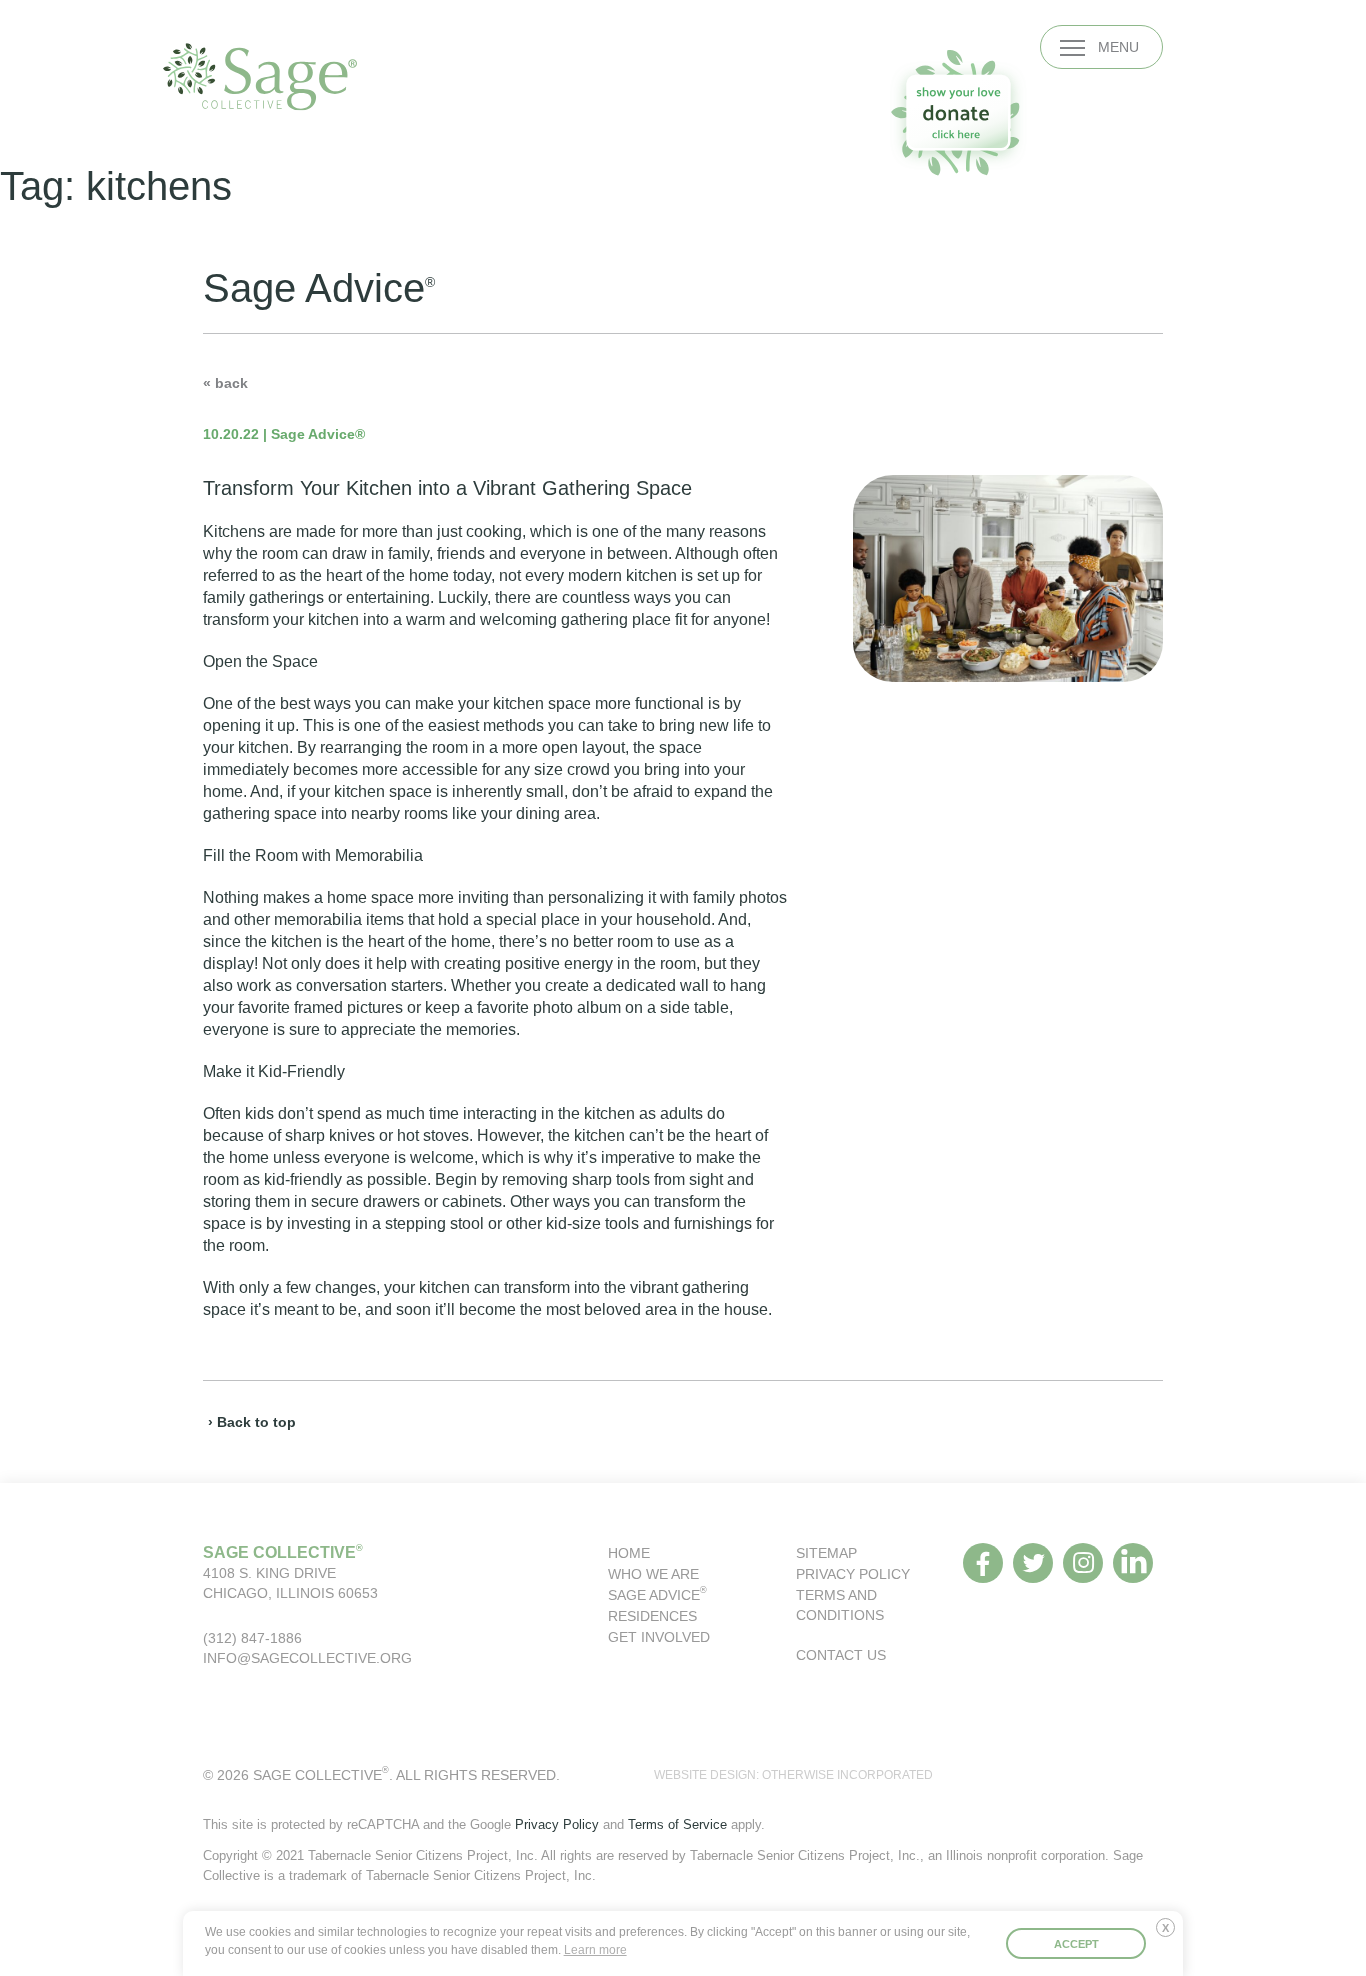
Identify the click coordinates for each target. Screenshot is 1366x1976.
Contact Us (841, 1655)
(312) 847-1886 (252, 1638)
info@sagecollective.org (307, 1658)
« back (225, 383)
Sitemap (826, 1553)
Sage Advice (657, 1595)
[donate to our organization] (958, 112)
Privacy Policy (853, 1574)
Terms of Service (677, 1824)
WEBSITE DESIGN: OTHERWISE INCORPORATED (793, 1775)
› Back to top (252, 1422)
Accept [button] (1076, 1944)
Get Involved (659, 1637)
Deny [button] (1170, 1935)
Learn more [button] (595, 1950)
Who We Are (653, 1574)
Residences (652, 1616)
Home (629, 1553)
